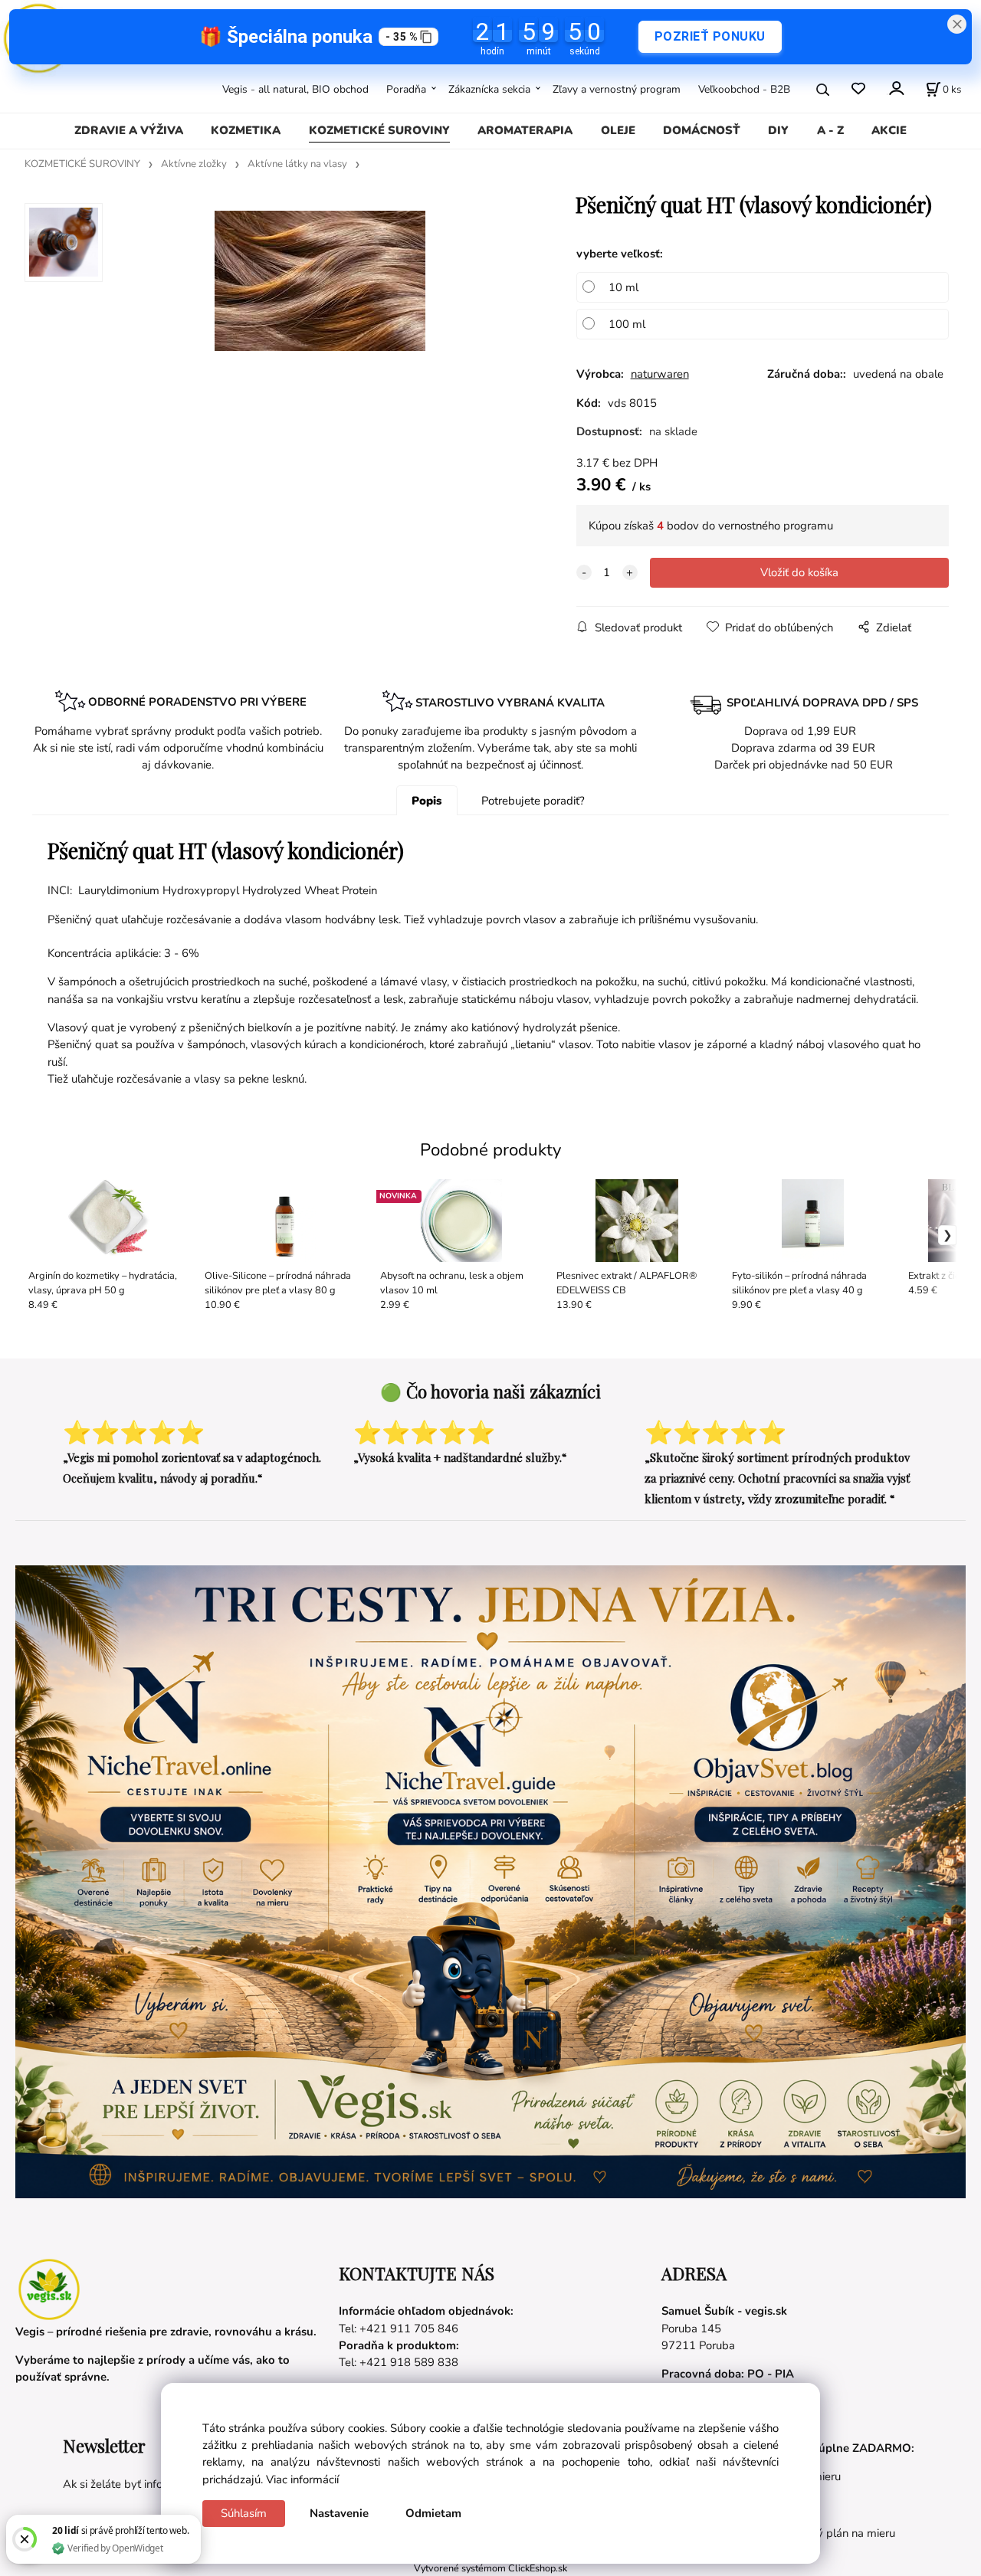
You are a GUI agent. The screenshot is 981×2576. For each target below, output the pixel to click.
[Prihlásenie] (896, 88)
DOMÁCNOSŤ (702, 130)
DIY (778, 130)
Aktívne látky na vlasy (297, 164)
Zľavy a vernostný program (617, 89)
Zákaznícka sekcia (489, 89)
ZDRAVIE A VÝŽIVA (129, 130)
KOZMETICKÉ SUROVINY (379, 130)
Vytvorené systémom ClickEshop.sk (490, 2568)
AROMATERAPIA (525, 130)
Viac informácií (302, 2479)
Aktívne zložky (194, 164)
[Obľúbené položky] (858, 89)
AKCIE (889, 130)
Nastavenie (339, 2513)
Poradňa (406, 89)
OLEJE (618, 130)
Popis (427, 801)
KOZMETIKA (246, 130)
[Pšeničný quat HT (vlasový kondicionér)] (320, 318)
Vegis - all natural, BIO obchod (295, 89)
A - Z (830, 130)
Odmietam (433, 2513)
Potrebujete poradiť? (533, 801)
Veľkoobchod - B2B (744, 89)
